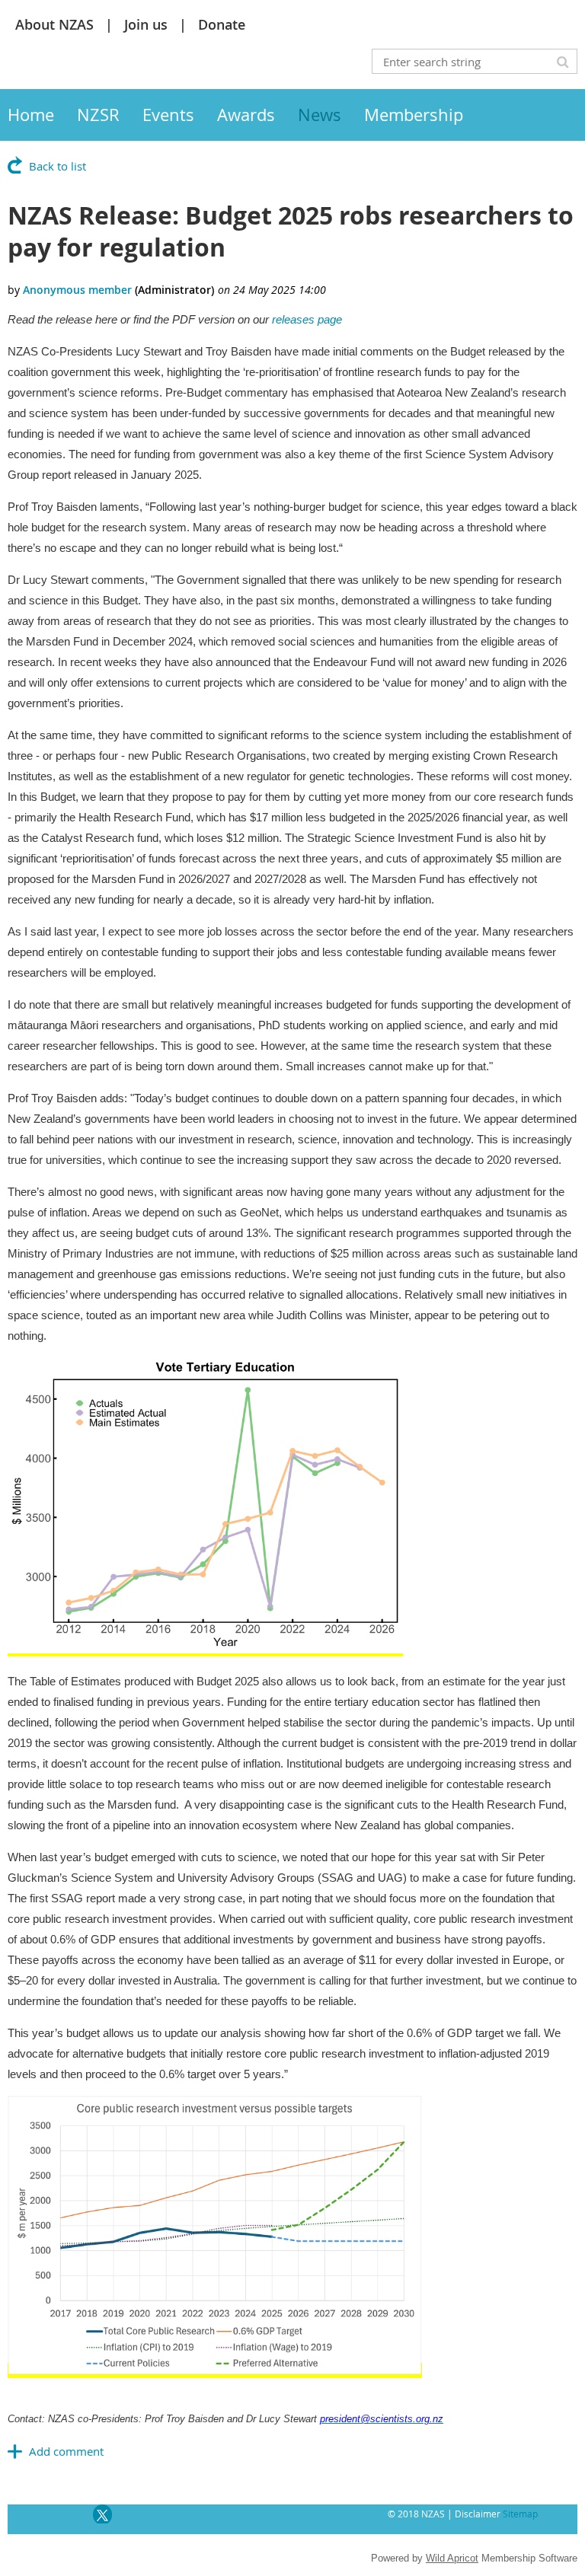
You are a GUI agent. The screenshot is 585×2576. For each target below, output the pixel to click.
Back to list (58, 166)
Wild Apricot (452, 2558)
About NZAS (54, 24)
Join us (146, 24)
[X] (102, 2514)
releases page (307, 319)
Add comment (66, 2451)
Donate (222, 24)
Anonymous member (77, 290)
